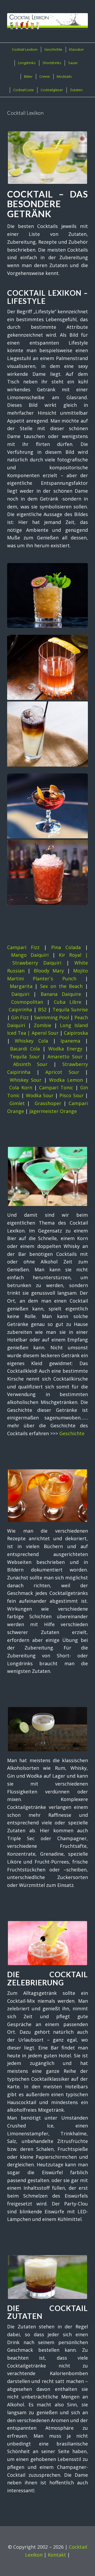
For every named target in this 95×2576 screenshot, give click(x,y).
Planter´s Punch (54, 979)
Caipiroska (76, 1033)
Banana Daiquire (61, 994)
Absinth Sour (30, 1064)
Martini (15, 979)
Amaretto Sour (65, 1057)
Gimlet (17, 1103)
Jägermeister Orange (53, 1111)
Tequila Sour (25, 1057)
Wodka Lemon (66, 1080)
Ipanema (70, 1041)
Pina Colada (66, 947)
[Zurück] (15, 695)
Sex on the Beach (61, 986)
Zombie (42, 1025)
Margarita (21, 986)
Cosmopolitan (27, 1002)
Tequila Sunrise (70, 1009)
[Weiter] (80, 695)
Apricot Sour (62, 1072)
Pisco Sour (71, 1095)
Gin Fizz (20, 1017)
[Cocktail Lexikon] (47, 21)
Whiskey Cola (32, 1041)
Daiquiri (20, 994)
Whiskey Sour (26, 1080)
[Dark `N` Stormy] (47, 734)
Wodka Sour (40, 1095)
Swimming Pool (52, 1017)
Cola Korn (21, 1087)
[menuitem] (24, 50)
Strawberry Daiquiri (37, 963)
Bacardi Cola (25, 1049)
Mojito (80, 971)
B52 (42, 1009)
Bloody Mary (49, 971)
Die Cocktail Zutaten (47, 2312)
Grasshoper (48, 1103)
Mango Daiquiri (30, 955)
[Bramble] (47, 872)
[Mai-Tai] (47, 596)
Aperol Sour (45, 1033)
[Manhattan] (47, 806)
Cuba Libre (68, 1002)
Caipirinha (20, 1009)
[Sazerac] (47, 667)
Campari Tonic (56, 1087)
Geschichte (72, 1433)
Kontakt (57, 2555)
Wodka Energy (65, 1049)
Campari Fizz (23, 947)
